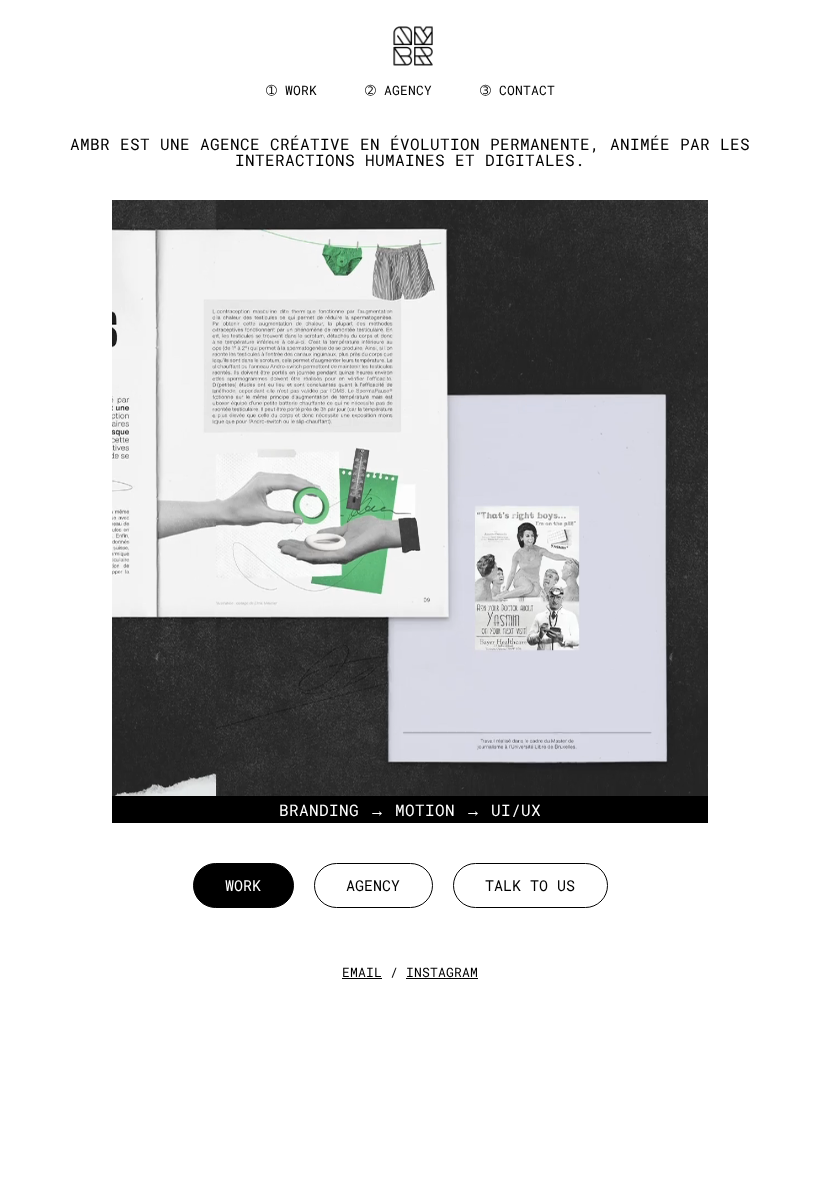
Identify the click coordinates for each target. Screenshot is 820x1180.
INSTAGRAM (442, 972)
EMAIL (362, 972)
